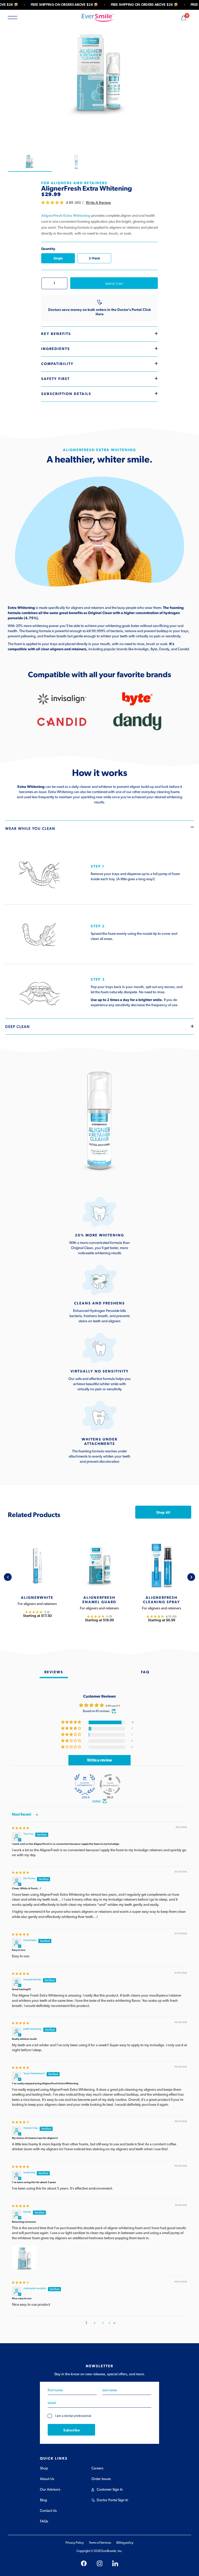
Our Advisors (50, 2490)
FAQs (44, 2521)
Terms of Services (100, 2543)
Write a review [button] (99, 1760)
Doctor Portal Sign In (112, 2500)
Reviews (54, 1672)
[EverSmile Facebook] (84, 2563)
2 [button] (95, 2323)
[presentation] (8, 1577)
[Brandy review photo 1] (24, 2257)
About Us (47, 2479)
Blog (43, 2500)
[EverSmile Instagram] (100, 2563)
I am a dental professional (73, 2416)
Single (58, 258)
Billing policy (125, 2543)
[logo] (98, 18)
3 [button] (103, 2323)
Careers (97, 2468)
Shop (44, 2468)
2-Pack (94, 258)
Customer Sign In (110, 2490)
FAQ (145, 1672)
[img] (20, 1828)
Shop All (163, 1512)
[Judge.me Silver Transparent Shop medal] (110, 1784)
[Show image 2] (76, 162)
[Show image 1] (30, 162)
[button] (53, 203)
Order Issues (101, 2479)
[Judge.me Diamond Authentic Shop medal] (85, 1784)
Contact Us (48, 2511)
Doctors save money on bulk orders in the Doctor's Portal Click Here (100, 312)
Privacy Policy (75, 2543)
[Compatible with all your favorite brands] (62, 699)
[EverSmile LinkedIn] (115, 2563)
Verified (96, 1801)
